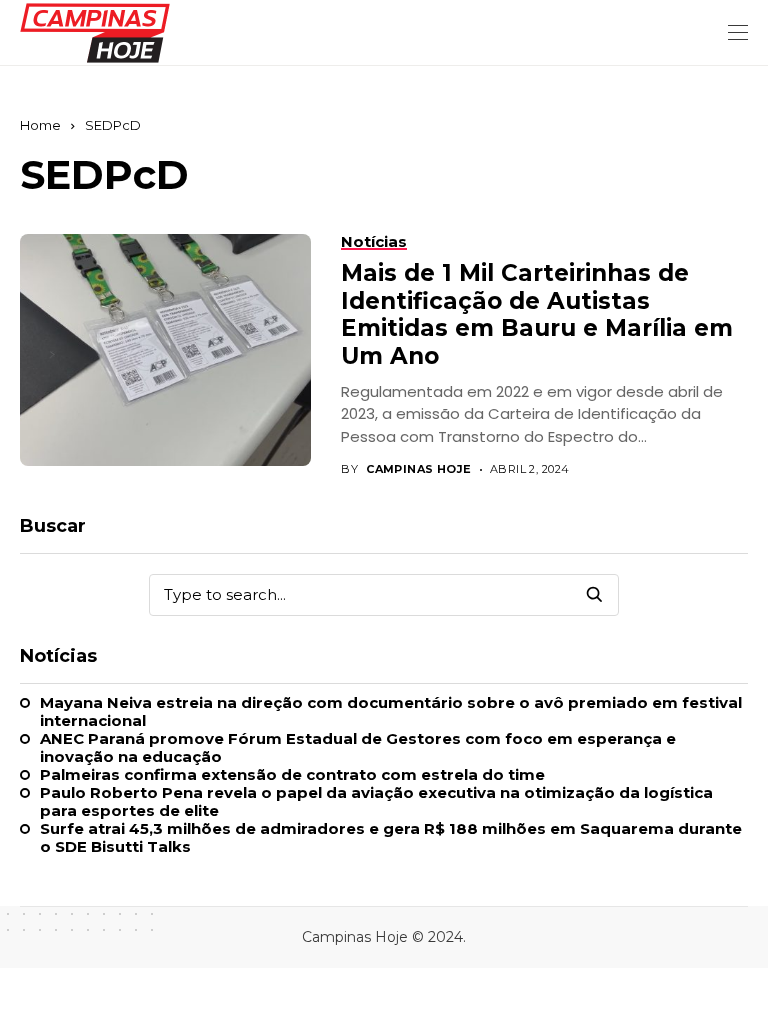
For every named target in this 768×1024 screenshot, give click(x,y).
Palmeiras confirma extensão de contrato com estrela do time (292, 775)
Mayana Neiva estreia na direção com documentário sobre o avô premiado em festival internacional (391, 712)
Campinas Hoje (419, 469)
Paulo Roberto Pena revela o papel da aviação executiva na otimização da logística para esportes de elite (376, 802)
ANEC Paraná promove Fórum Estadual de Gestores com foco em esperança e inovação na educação (358, 748)
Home (40, 125)
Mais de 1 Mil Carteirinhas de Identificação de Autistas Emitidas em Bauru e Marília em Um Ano (537, 314)
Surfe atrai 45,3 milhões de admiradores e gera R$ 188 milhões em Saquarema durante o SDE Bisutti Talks (391, 838)
